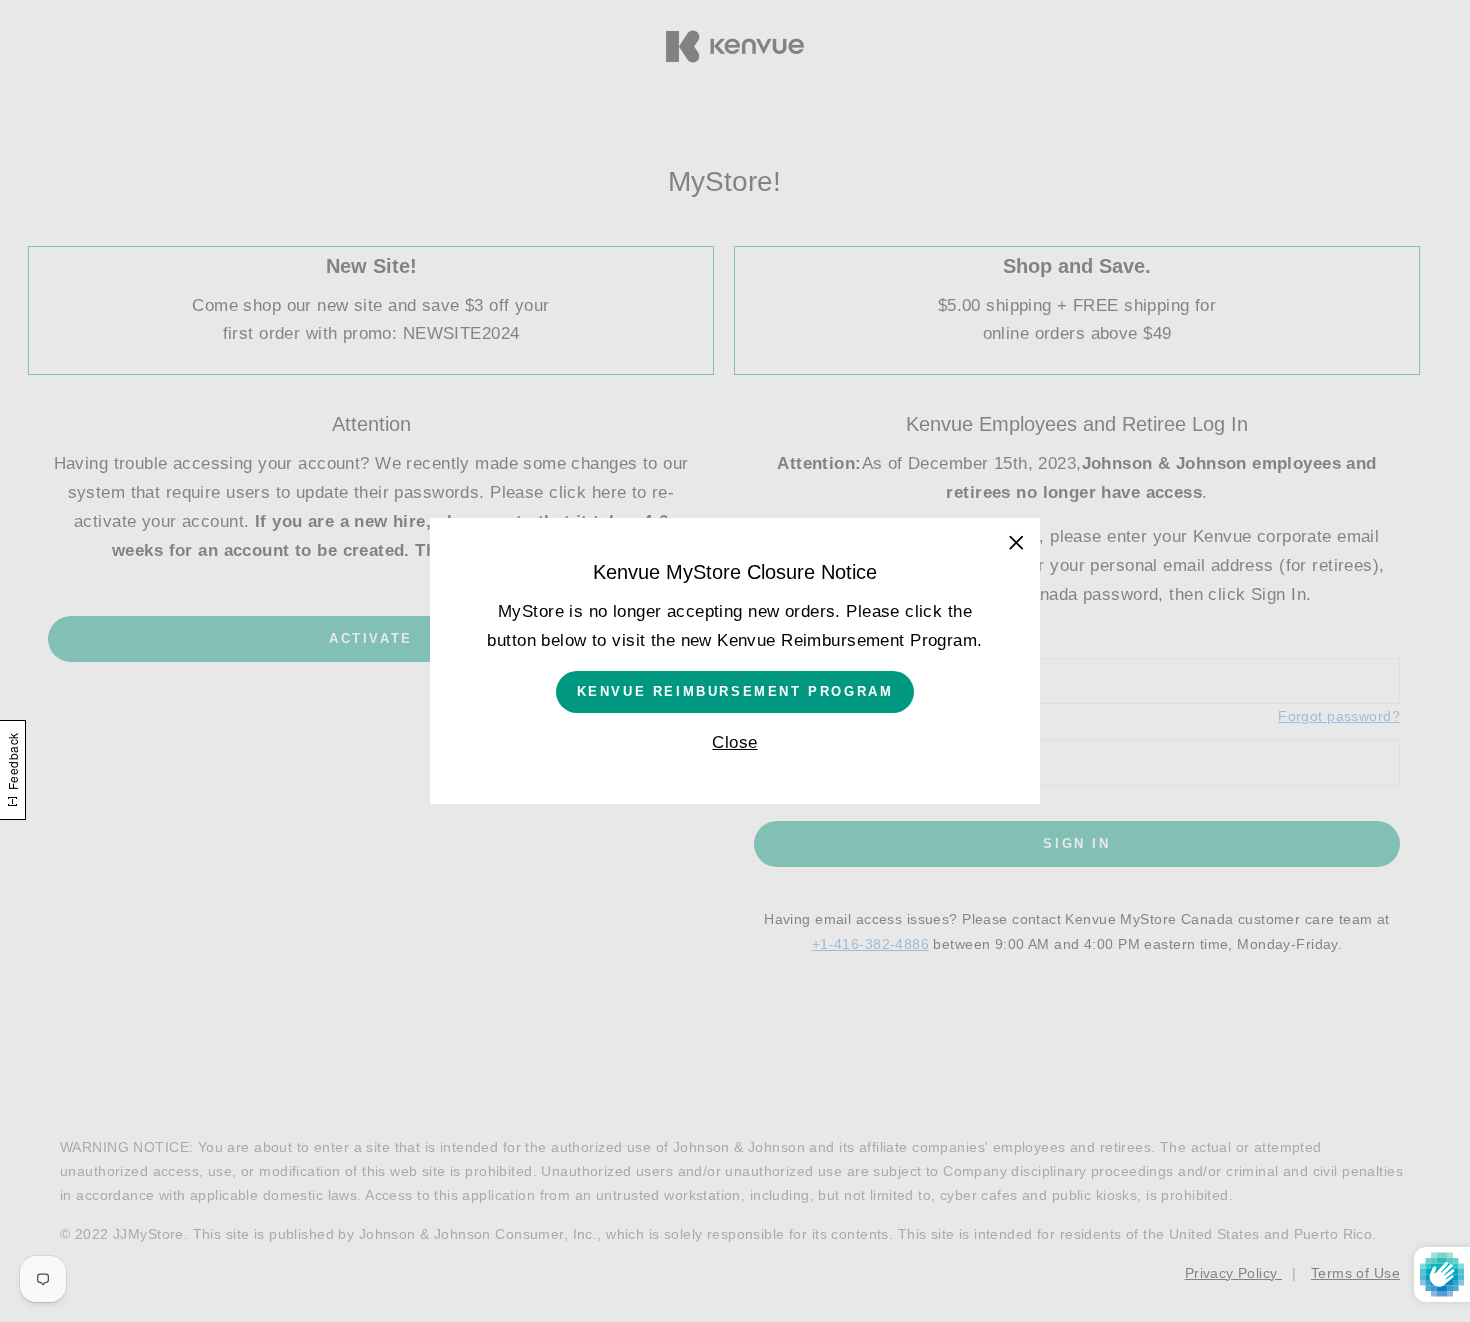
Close (734, 742)
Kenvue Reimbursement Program (735, 691)
